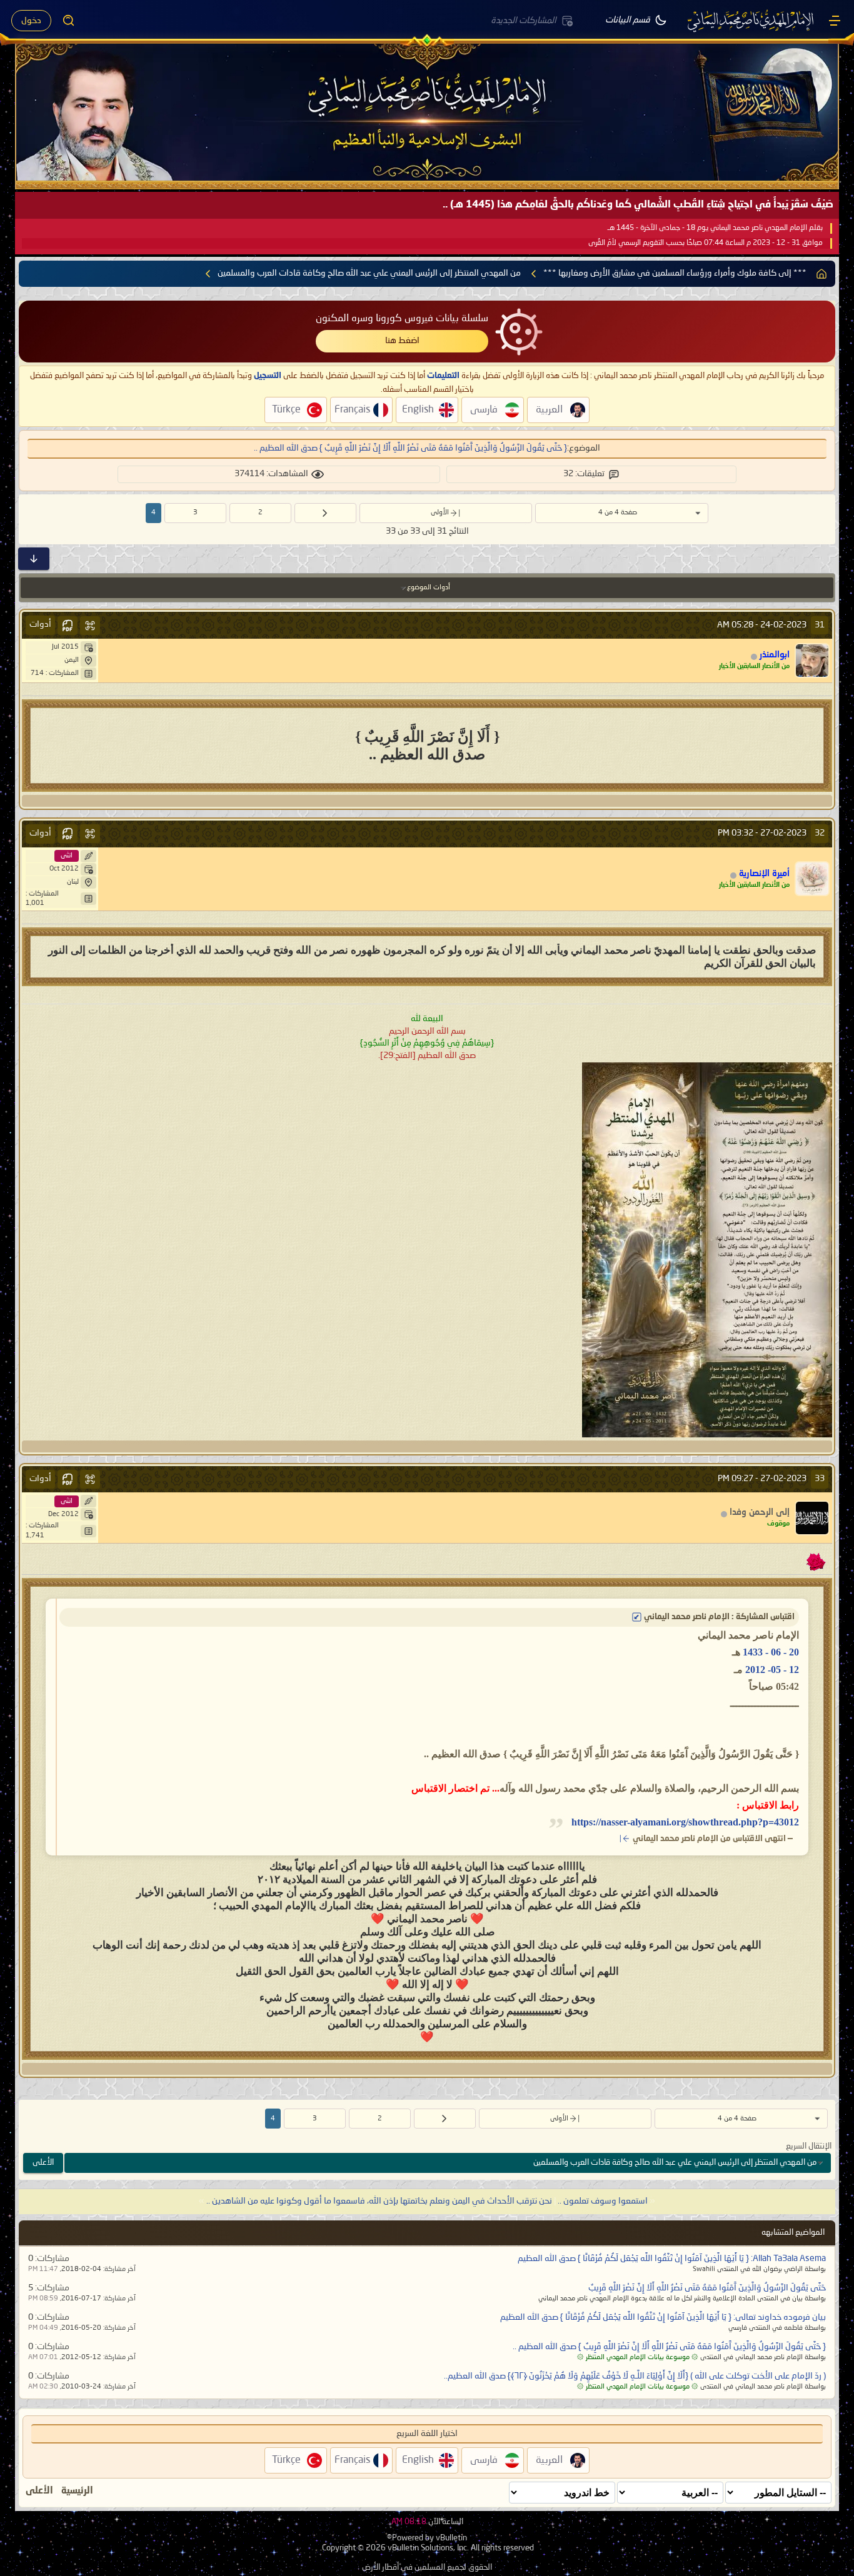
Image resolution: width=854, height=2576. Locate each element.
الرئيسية (77, 2491)
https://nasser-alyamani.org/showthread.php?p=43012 (685, 1822)
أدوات (40, 624)
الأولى (440, 513)
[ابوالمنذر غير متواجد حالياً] (812, 661)
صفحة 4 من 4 (618, 513)
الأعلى (43, 2163)
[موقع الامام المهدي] (751, 21)
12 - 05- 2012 (772, 1670)
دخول (31, 21)
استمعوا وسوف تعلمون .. (603, 2201)
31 (820, 625)
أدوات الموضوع (429, 588)
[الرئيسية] (835, 21)
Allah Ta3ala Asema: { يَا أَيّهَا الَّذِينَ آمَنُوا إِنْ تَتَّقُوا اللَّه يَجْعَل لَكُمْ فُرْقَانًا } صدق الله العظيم (672, 2259)
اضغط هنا (402, 341)
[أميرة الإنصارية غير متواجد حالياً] (812, 879)
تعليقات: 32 (584, 474)
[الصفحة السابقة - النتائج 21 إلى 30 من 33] (325, 513)
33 (820, 1479)
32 (820, 833)
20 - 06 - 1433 (771, 1652)
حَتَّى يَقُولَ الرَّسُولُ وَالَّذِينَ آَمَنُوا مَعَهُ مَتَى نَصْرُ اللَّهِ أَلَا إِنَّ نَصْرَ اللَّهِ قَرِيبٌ (707, 2288)
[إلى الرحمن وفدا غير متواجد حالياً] (812, 1518)
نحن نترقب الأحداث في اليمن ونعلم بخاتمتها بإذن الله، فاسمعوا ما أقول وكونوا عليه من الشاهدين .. (379, 2201)
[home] (821, 274)
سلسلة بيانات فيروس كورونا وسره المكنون (402, 319)
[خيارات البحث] (69, 21)
